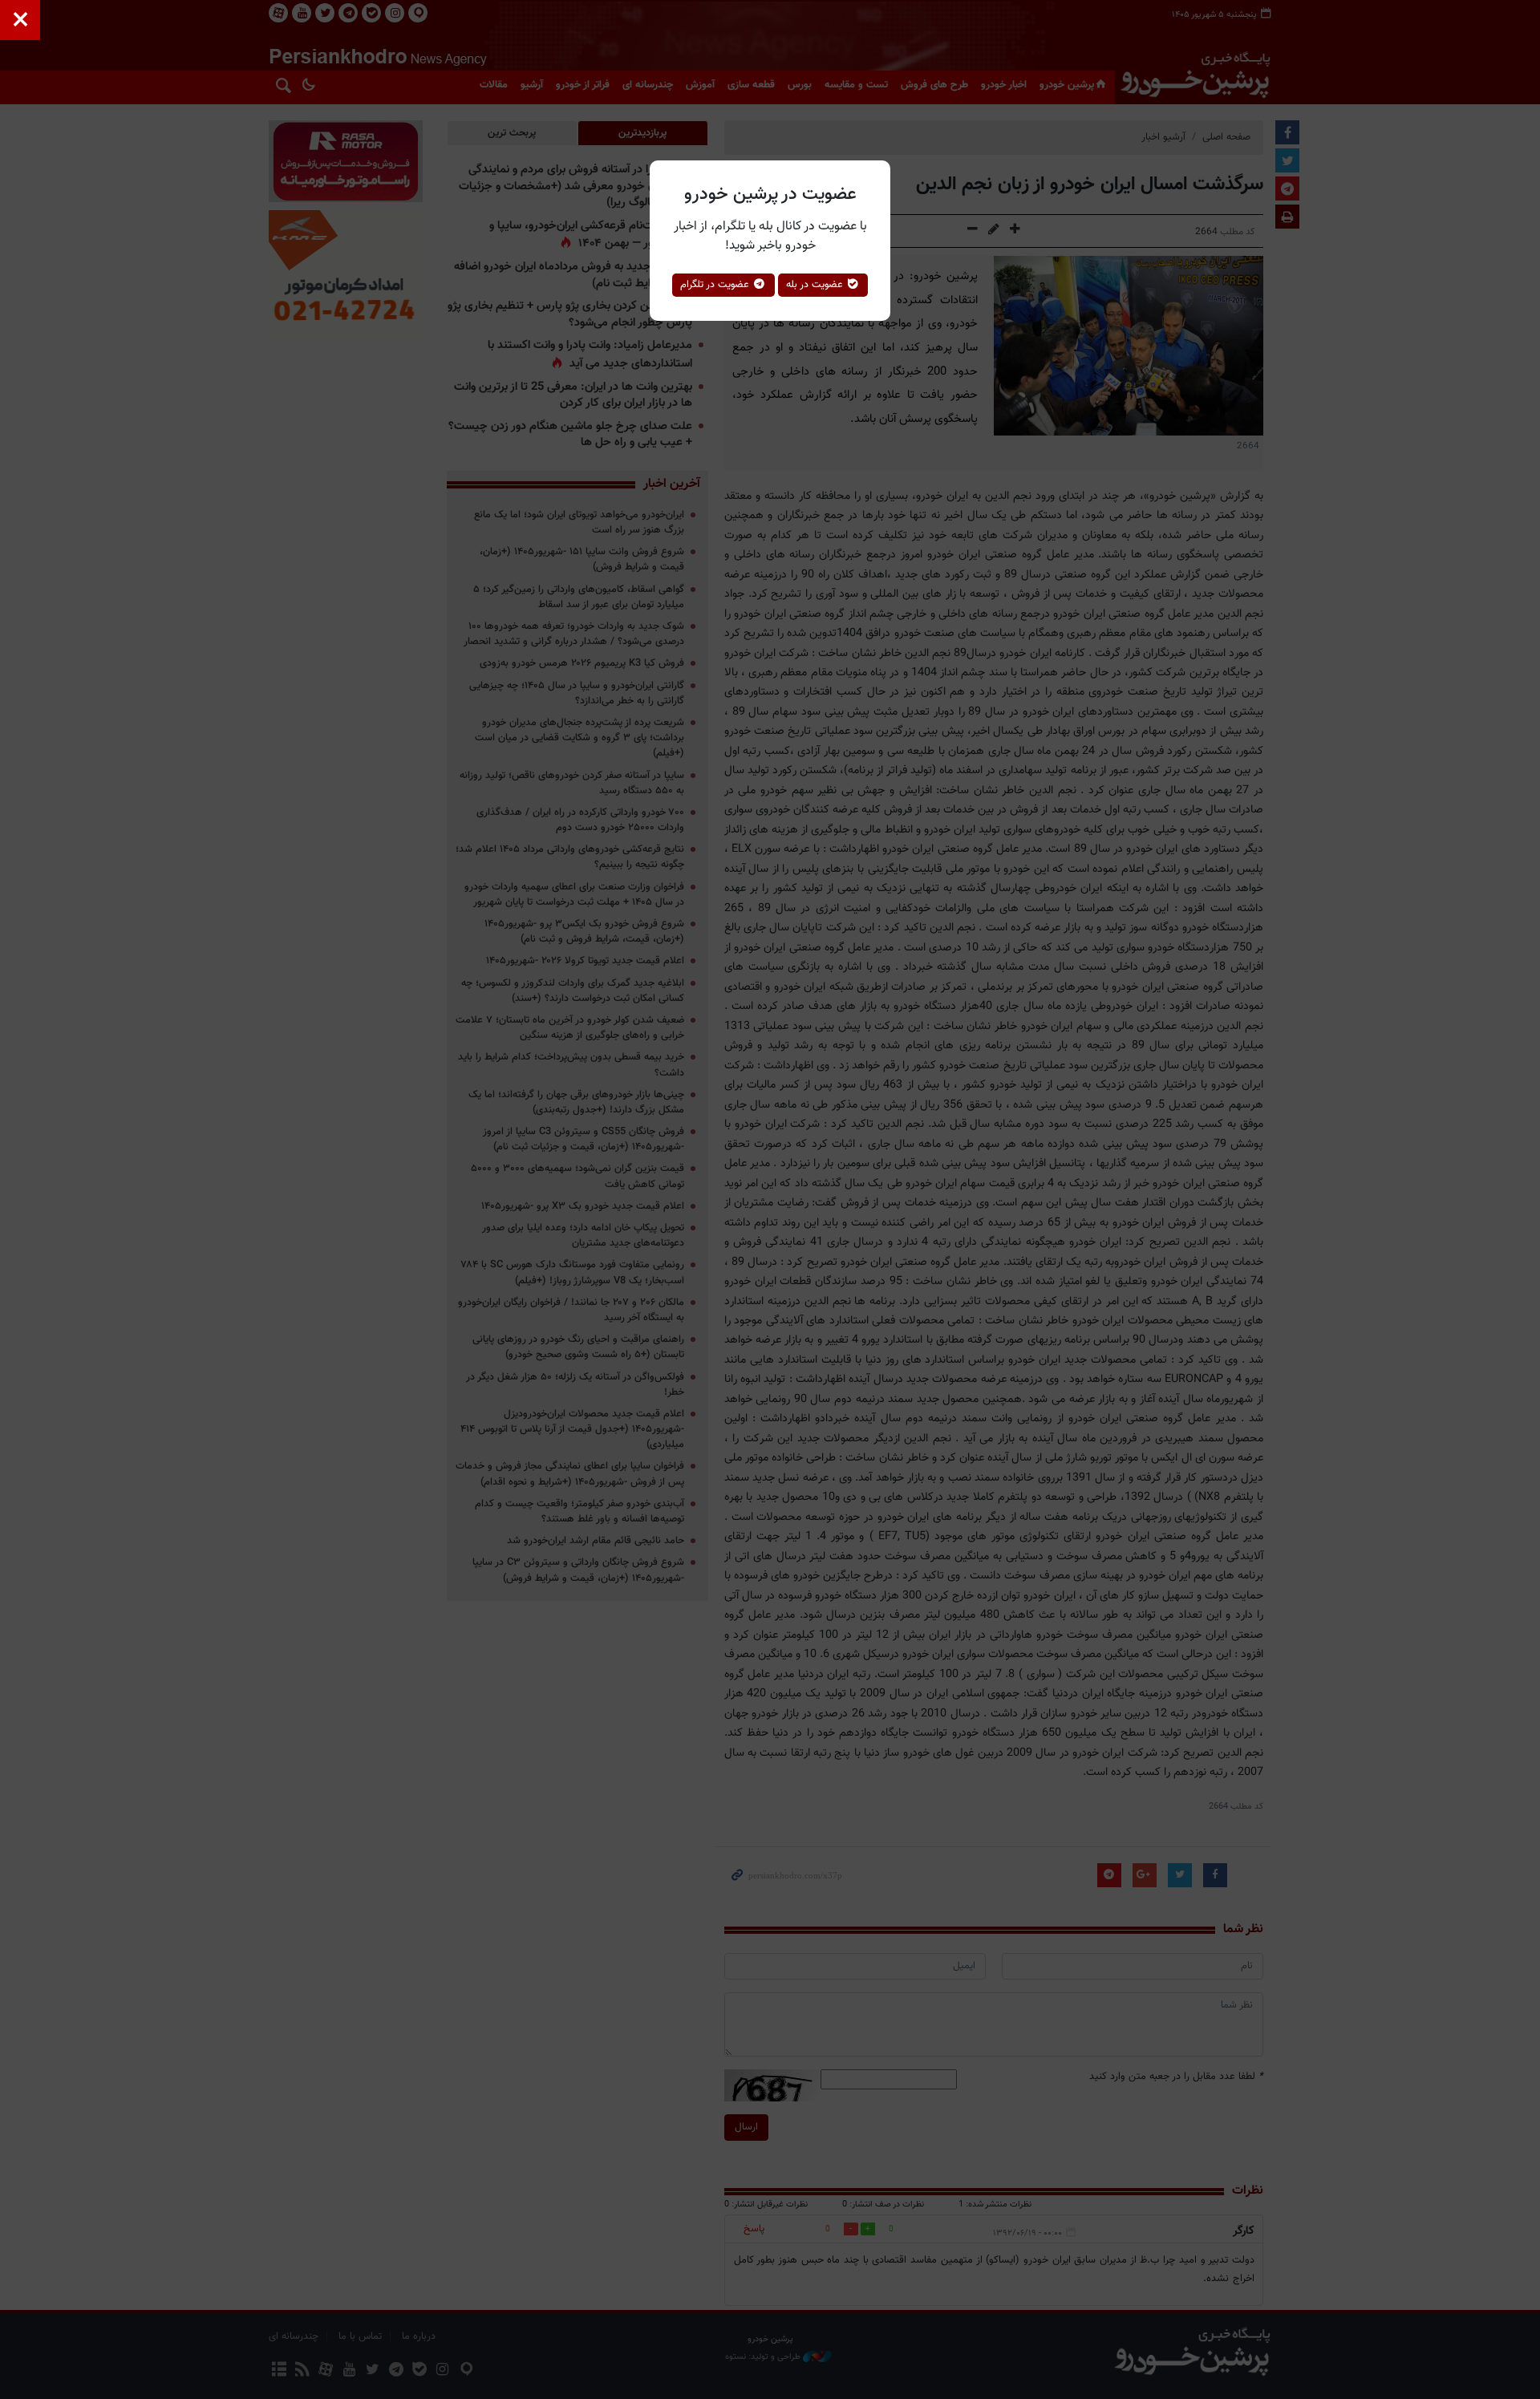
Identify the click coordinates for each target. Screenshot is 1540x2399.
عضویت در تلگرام (716, 285)
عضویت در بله (816, 285)
